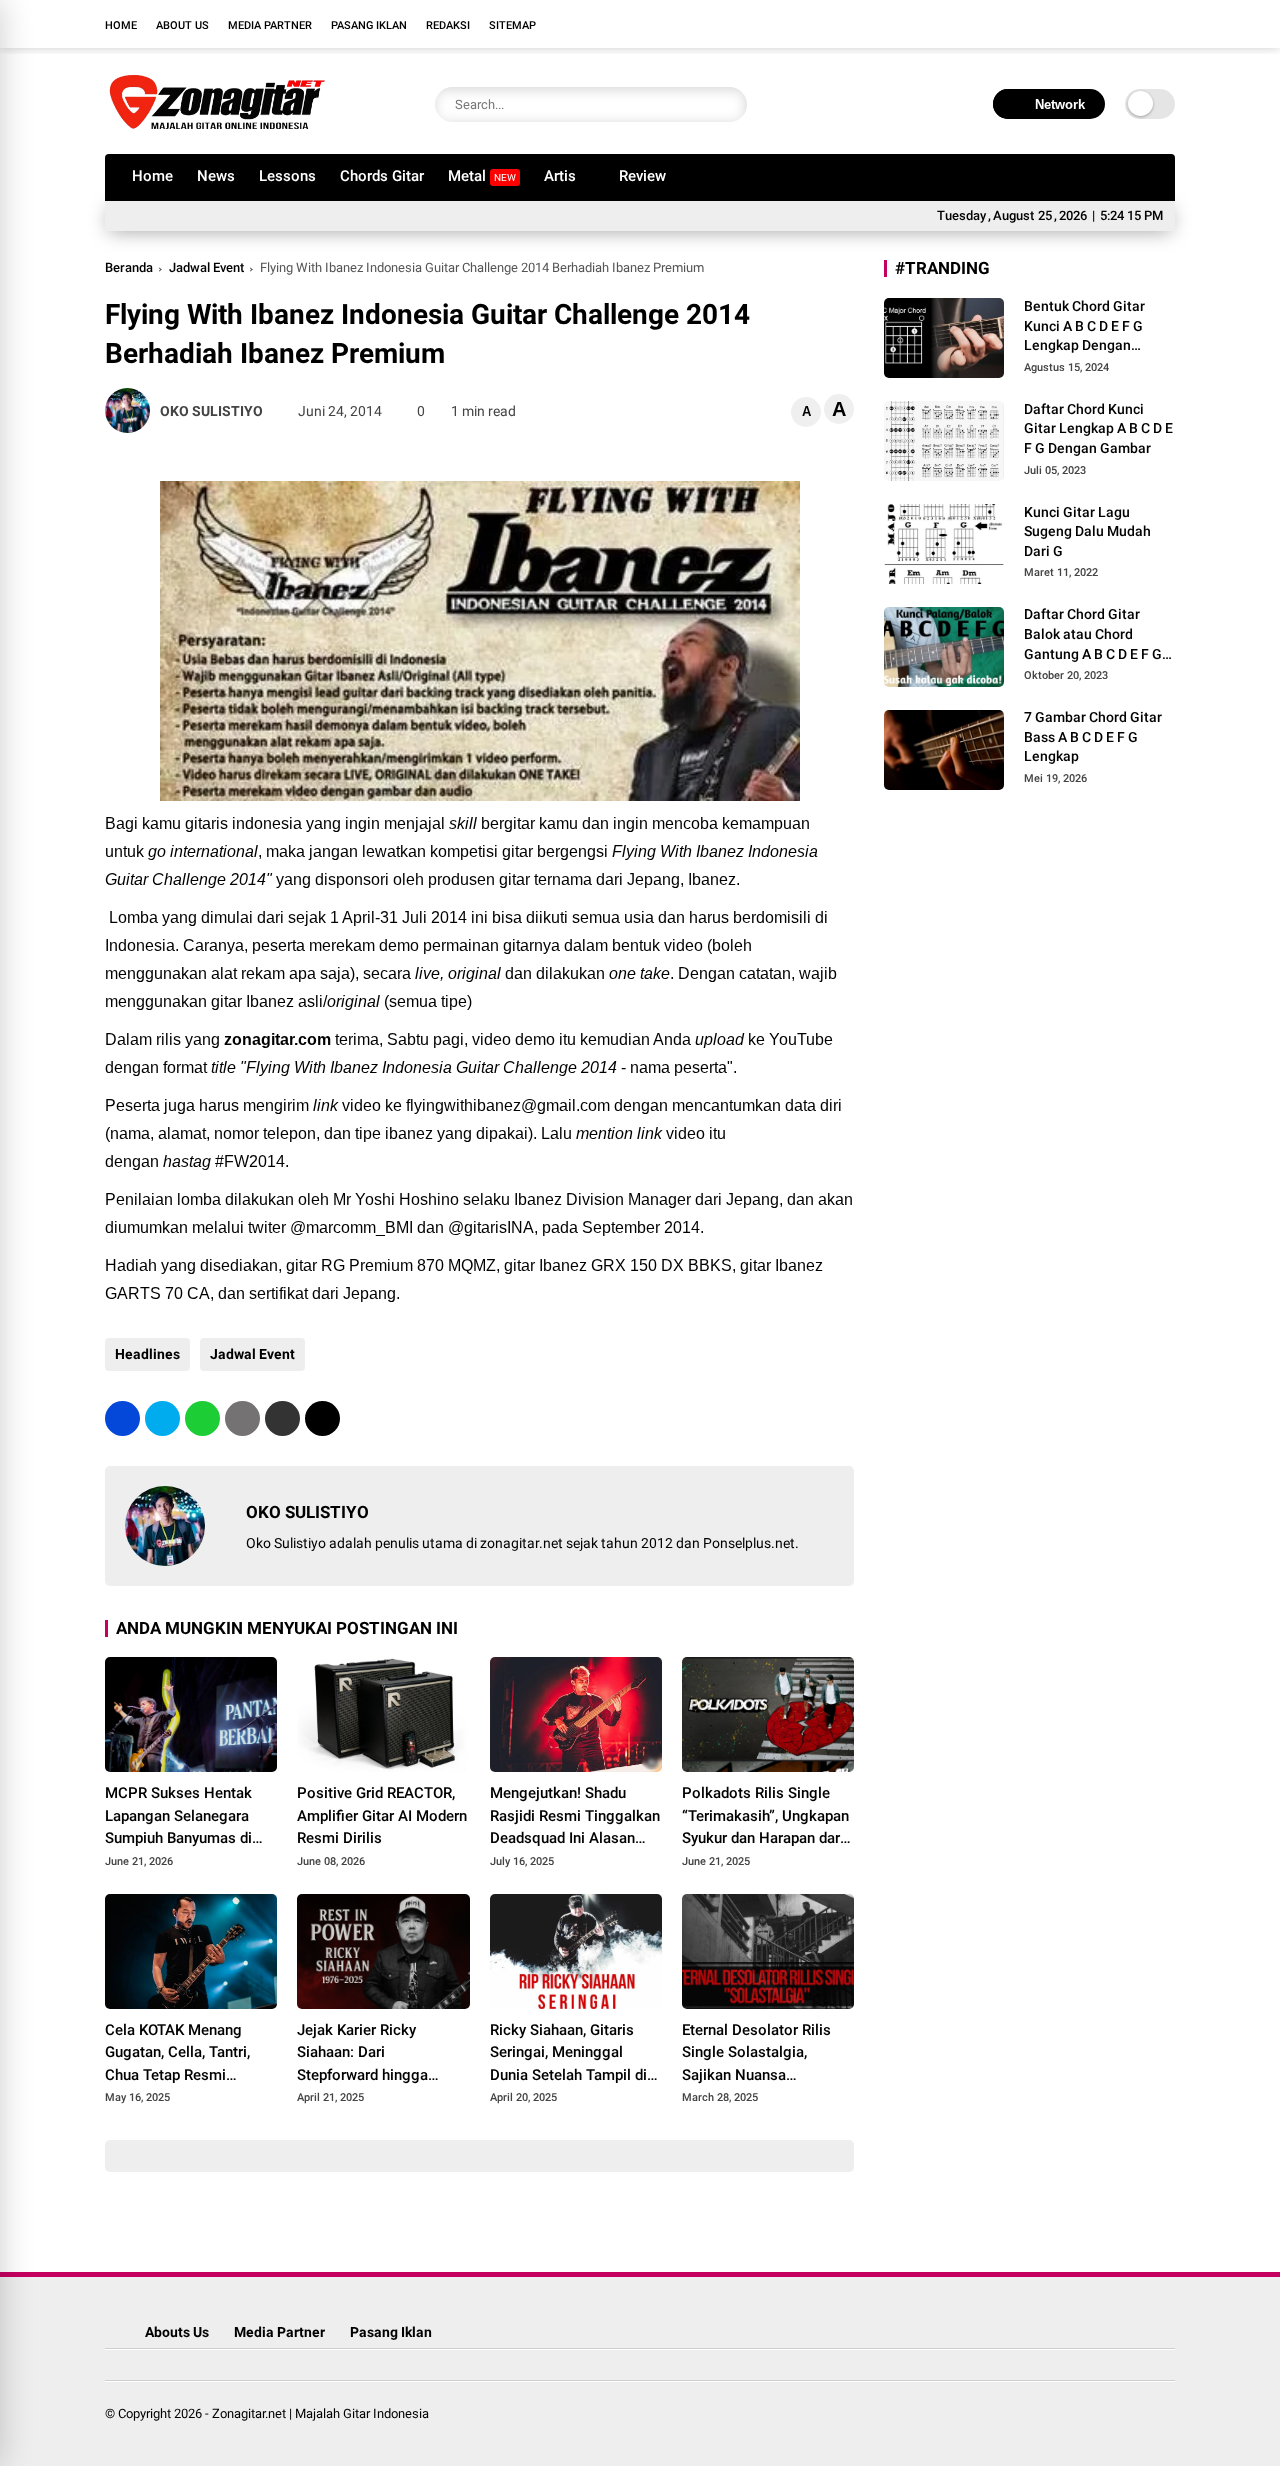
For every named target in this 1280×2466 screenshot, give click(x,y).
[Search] (727, 104)
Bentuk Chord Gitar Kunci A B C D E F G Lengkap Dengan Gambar (1084, 327)
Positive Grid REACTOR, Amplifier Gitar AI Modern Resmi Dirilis (382, 1815)
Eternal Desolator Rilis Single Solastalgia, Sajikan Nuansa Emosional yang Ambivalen (756, 2054)
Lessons (287, 176)
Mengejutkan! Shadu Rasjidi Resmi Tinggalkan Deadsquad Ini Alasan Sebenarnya (575, 1817)
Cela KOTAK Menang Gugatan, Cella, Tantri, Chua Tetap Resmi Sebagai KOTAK (177, 2054)
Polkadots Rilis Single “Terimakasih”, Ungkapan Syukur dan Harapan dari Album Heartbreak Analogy (765, 1817)
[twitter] (1075, 24)
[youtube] (1135, 24)
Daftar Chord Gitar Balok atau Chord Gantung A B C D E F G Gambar (1093, 635)
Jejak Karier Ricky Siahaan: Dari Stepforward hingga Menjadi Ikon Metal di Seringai (369, 2054)
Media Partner (270, 25)
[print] (242, 1418)
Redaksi (448, 25)
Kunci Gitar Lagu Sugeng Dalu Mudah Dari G (1087, 531)
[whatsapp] (202, 1418)
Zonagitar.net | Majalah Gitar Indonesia (320, 2413)
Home (121, 25)
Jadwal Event (206, 267)
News (216, 176)
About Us (182, 25)
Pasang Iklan (369, 25)
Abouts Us (177, 2332)
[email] (282, 1418)
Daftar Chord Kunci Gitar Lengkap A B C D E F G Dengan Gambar (1098, 428)
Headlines (147, 1354)
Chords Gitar (382, 176)
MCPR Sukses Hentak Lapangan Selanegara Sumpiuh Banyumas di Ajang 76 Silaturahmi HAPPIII (178, 1817)
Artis (560, 176)
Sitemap (512, 25)
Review (642, 176)
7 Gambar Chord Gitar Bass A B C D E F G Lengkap (1093, 736)
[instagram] (1105, 24)
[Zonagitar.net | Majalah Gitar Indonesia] (217, 128)
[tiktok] (1165, 24)
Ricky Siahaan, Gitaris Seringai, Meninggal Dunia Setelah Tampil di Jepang (568, 2054)
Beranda (129, 267)
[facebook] (1045, 24)
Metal (482, 176)
